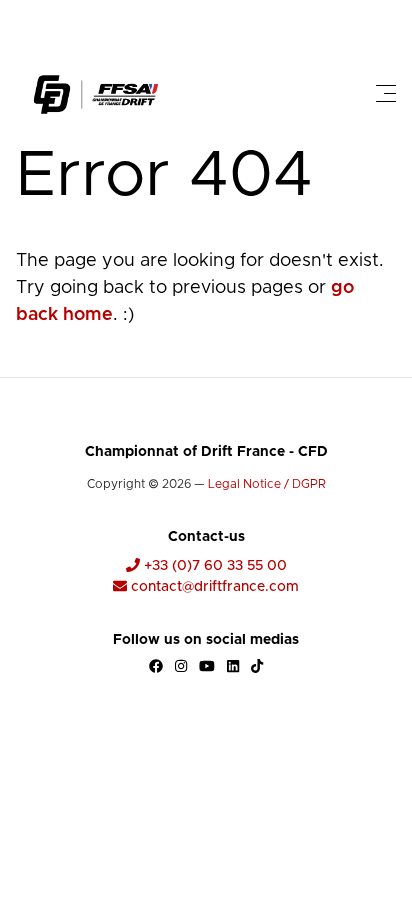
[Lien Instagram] (181, 666)
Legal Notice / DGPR (267, 484)
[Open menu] (386, 94)
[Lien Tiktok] (257, 666)
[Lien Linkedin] (233, 666)
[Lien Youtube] (207, 666)
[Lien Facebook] (156, 666)
